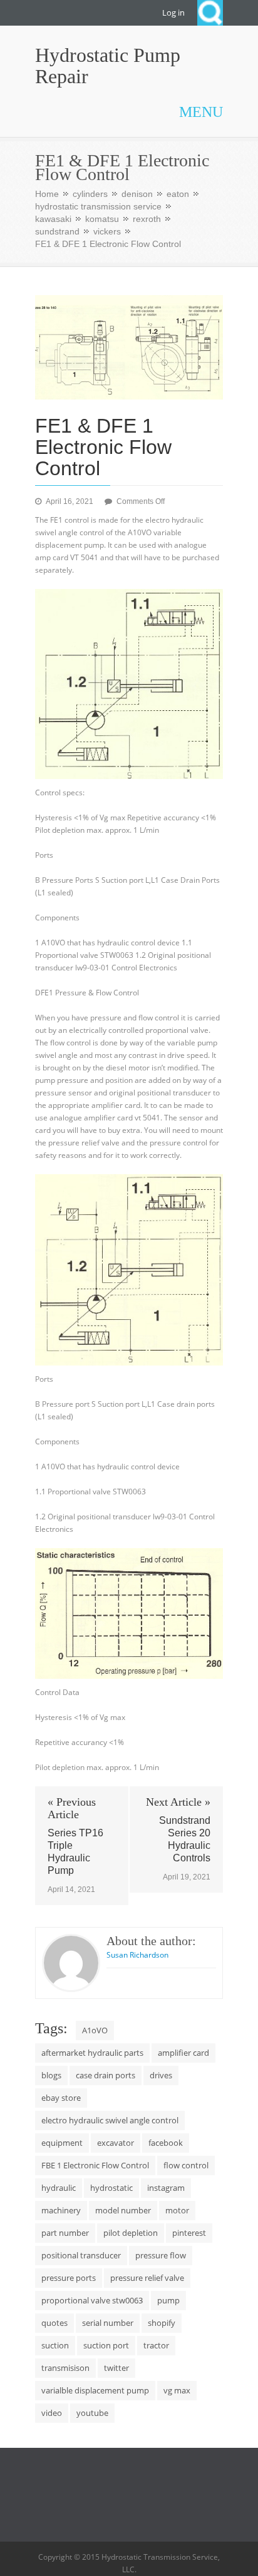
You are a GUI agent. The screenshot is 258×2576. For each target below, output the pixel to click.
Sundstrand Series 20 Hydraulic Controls (185, 1839)
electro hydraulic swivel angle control (110, 2120)
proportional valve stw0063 (92, 2300)
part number (65, 2233)
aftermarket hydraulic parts (92, 2053)
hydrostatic (111, 2188)
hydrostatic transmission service (98, 206)
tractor (156, 2345)
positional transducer (81, 2255)
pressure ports (69, 2278)
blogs (51, 2075)
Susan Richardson (137, 1955)
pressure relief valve (147, 2278)
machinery (61, 2210)
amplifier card (183, 2053)
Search (210, 13)
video (52, 2413)
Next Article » (178, 1802)
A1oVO (95, 2030)
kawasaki (53, 219)
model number (123, 2210)
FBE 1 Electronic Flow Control (95, 2165)
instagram (166, 2188)
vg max (177, 2390)
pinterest (189, 2233)
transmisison (65, 2368)
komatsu (102, 219)
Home (47, 194)
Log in (173, 13)
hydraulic (59, 2188)
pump (168, 2300)
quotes (54, 2323)
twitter (116, 2368)
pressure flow (161, 2255)
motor (177, 2210)
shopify (162, 2323)
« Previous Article (72, 1808)
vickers (107, 231)
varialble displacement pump (95, 2390)
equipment (62, 2143)
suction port (106, 2345)
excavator (116, 2143)
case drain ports (106, 2075)
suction (55, 2345)
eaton (178, 194)
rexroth (147, 219)
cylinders (90, 194)
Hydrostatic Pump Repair (108, 66)
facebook (166, 2143)
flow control (186, 2165)
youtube (92, 2413)
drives (161, 2075)
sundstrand (57, 231)
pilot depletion (131, 2233)
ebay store (61, 2098)
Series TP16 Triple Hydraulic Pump (75, 1852)
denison (137, 194)
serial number (108, 2323)
